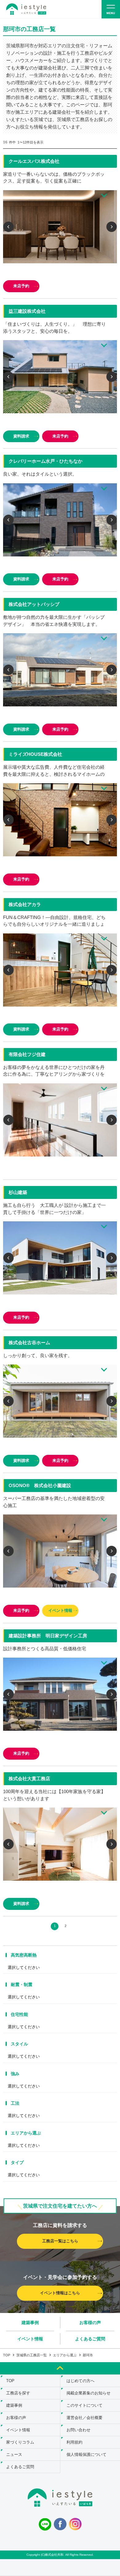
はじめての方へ (80, 2381)
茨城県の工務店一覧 (32, 2355)
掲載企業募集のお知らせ (88, 2393)
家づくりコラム (20, 2442)
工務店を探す (18, 2393)
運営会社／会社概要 (84, 2418)
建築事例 (30, 2323)
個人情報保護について (86, 2454)
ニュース (14, 2454)
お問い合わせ (78, 2430)
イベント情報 (60, 1610)
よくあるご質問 (90, 2339)
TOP (7, 2355)
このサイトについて (84, 2405)
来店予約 (21, 286)
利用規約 (74, 2442)
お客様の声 (90, 2323)
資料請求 (21, 436)
